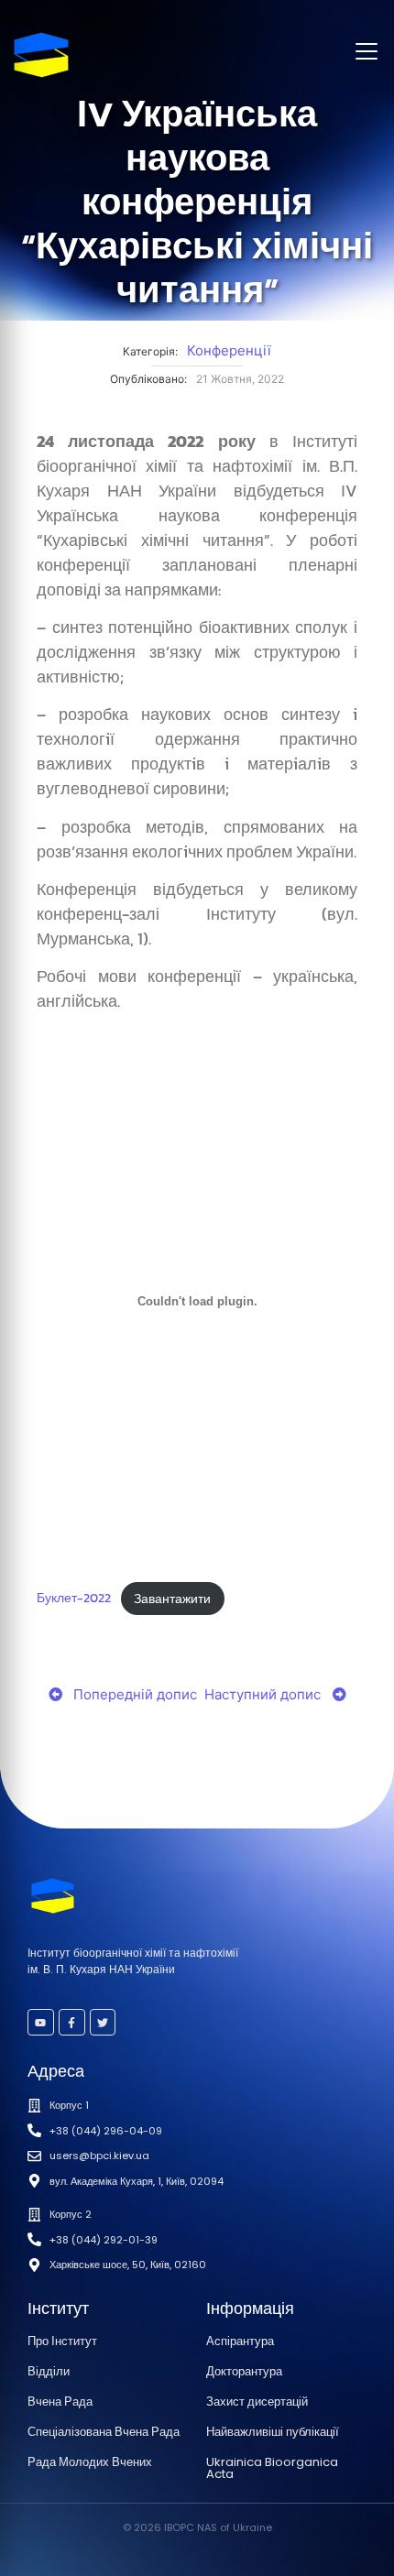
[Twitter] (103, 2022)
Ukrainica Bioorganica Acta (272, 2468)
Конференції (229, 350)
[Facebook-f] (72, 2022)
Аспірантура (240, 2341)
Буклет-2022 (74, 1599)
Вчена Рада (60, 2401)
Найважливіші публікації (273, 2432)
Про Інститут (62, 2341)
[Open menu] (367, 51)
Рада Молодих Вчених (90, 2462)
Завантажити (172, 1599)
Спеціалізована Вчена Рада (104, 2432)
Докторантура (244, 2371)
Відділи (49, 2371)
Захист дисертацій (257, 2401)
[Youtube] (41, 2022)
